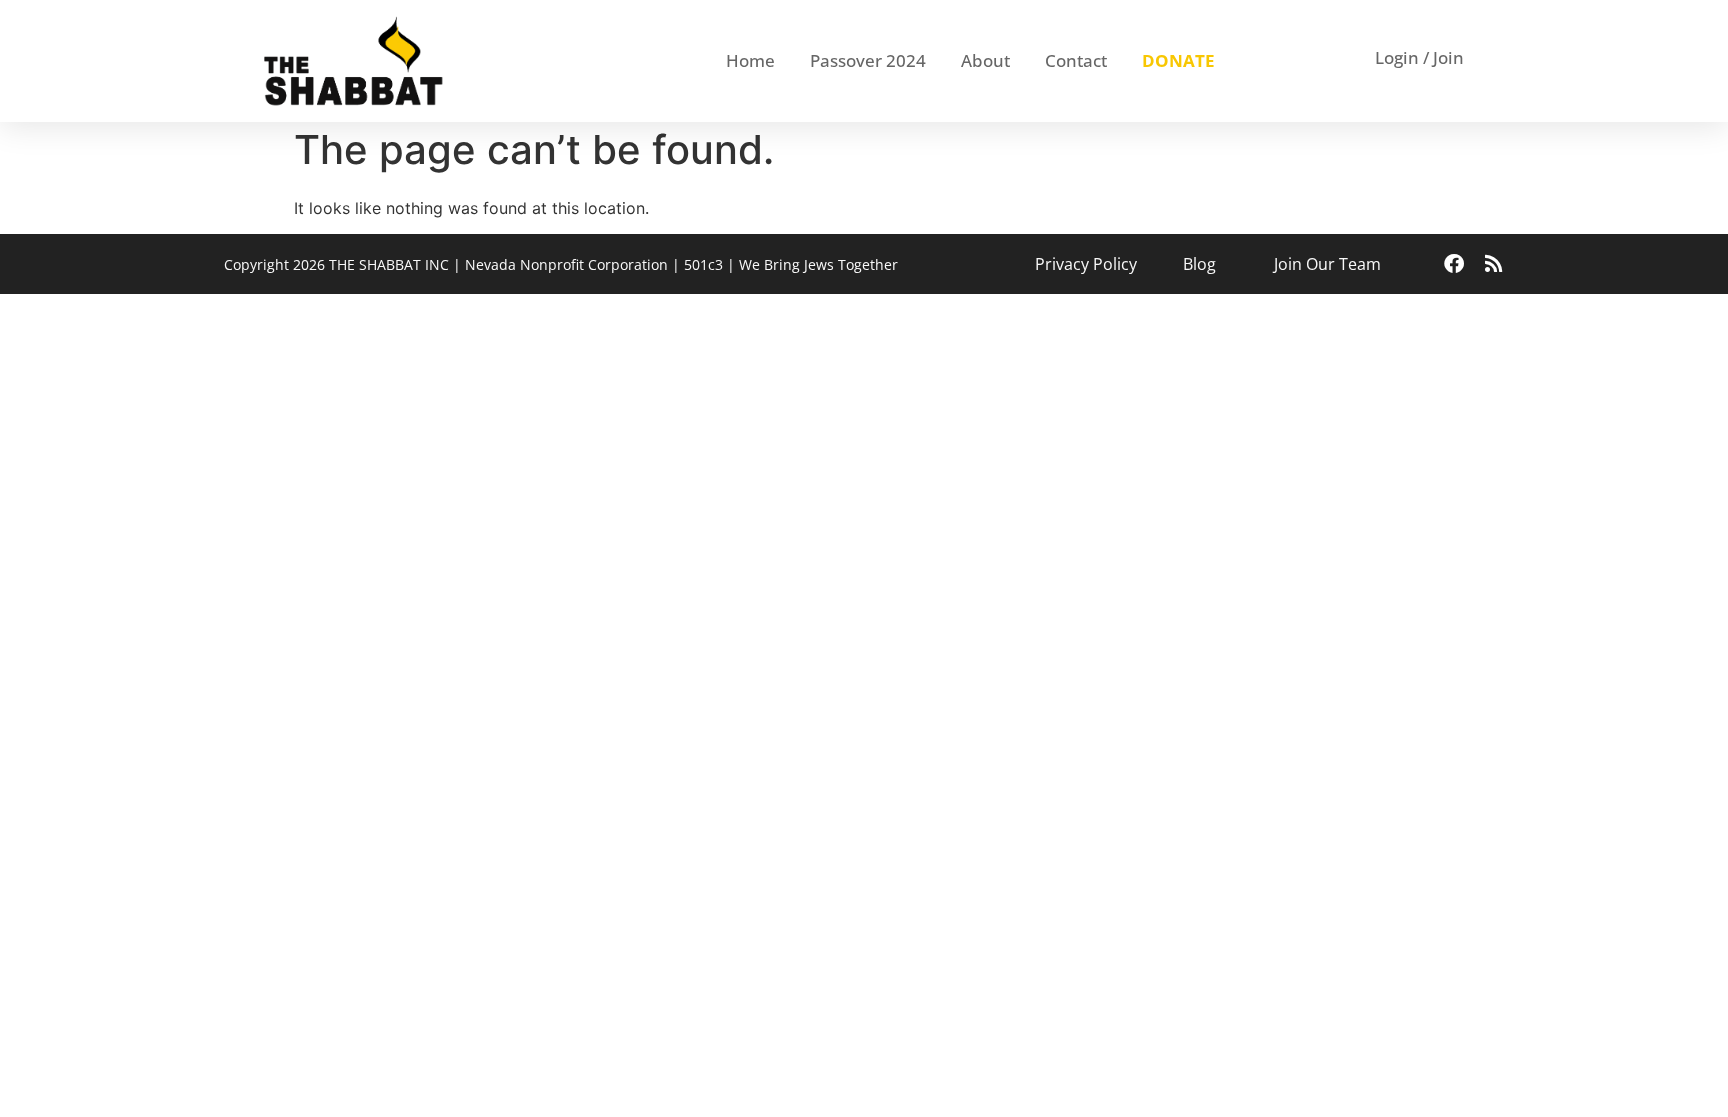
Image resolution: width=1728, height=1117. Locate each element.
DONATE (1178, 60)
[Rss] (1494, 264)
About (985, 60)
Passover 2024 (868, 60)
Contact (1076, 60)
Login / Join (1419, 57)
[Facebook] (1454, 264)
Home (750, 60)
